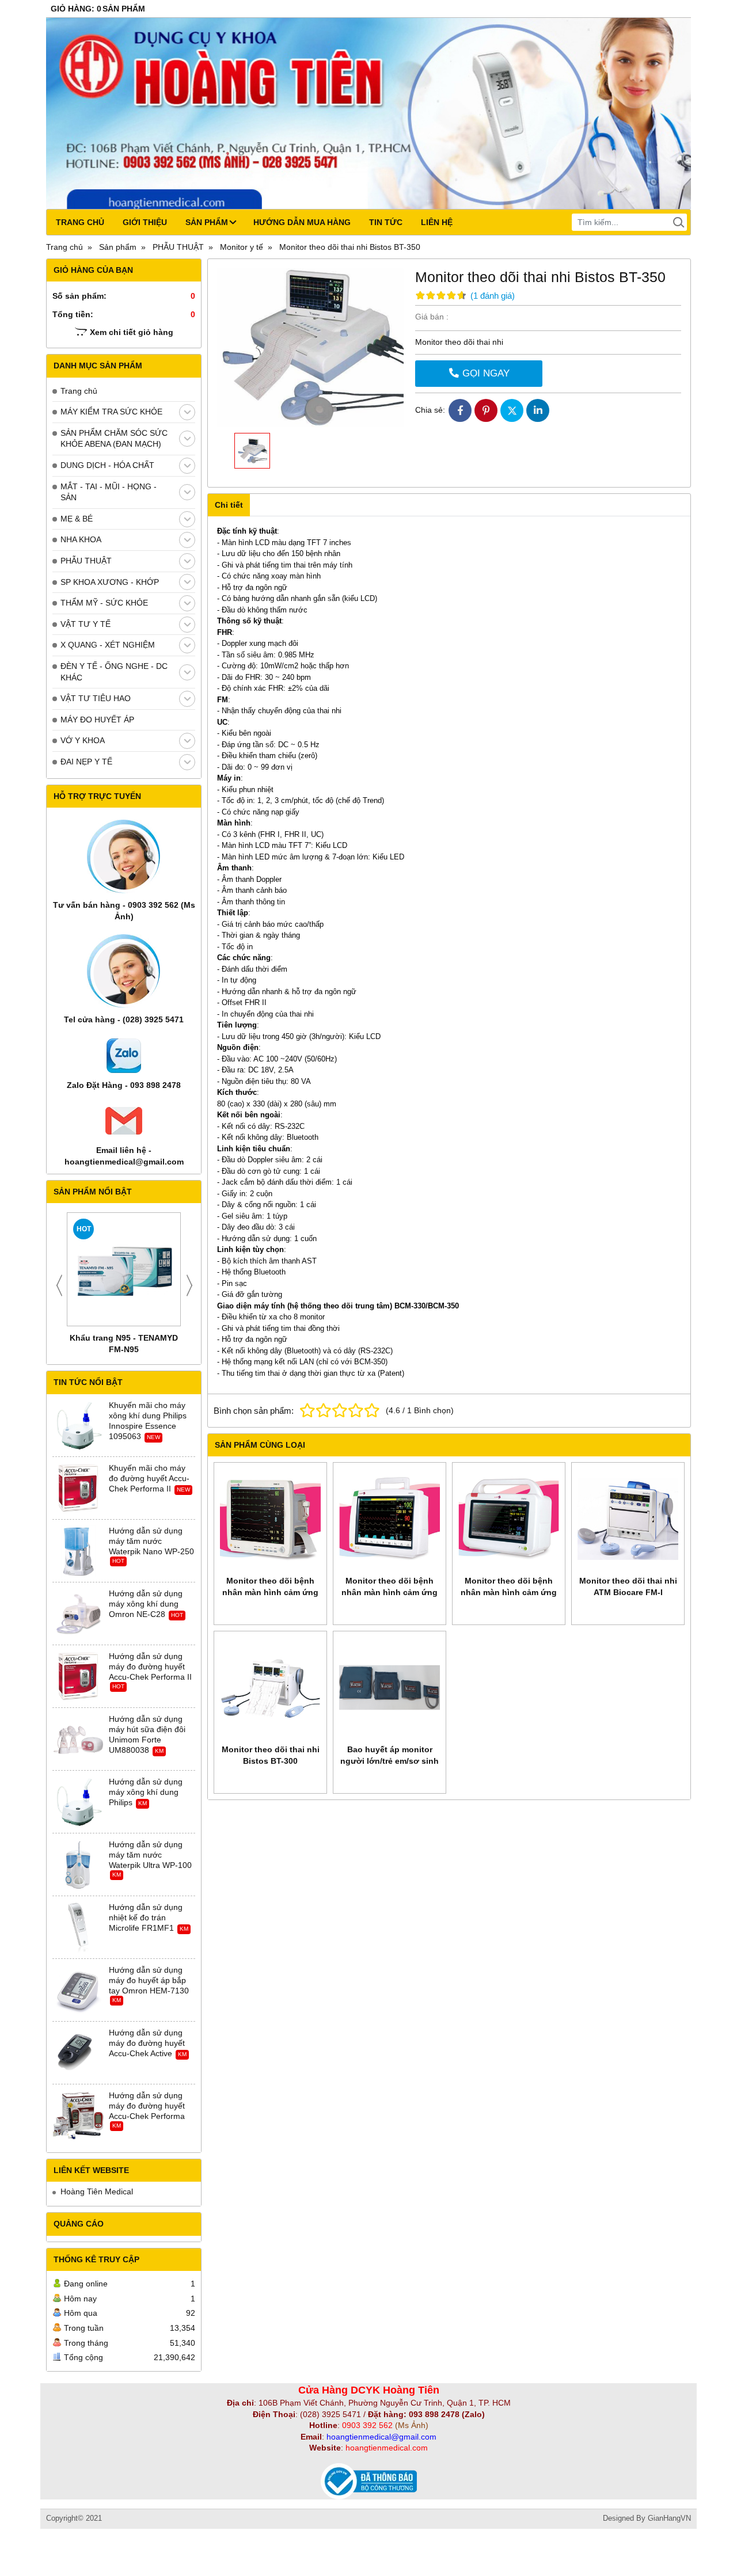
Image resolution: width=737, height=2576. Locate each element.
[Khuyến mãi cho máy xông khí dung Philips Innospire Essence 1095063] (78, 1426)
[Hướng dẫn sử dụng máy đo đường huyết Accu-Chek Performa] (78, 2116)
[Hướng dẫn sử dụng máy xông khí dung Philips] (78, 1802)
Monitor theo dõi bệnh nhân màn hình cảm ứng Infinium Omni (509, 1592)
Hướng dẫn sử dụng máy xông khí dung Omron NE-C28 (146, 1604)
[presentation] (59, 1285)
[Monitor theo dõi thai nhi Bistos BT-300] (270, 1687)
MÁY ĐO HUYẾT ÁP (97, 720)
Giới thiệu (145, 222)
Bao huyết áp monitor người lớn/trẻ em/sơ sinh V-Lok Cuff (390, 1761)
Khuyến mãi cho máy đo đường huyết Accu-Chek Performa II (149, 1478)
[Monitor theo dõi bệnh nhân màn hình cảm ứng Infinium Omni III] (270, 1519)
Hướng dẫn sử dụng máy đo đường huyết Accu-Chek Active (147, 2043)
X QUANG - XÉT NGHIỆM (108, 645)
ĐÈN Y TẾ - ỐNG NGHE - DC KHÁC (114, 672)
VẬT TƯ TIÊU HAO (96, 698)
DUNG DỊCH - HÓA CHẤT (107, 465)
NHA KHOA (81, 539)
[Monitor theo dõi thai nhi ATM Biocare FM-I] (628, 1519)
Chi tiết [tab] (229, 505)
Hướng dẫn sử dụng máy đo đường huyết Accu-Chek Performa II (150, 1666)
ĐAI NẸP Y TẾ (86, 762)
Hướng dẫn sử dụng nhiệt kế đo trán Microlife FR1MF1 (146, 1917)
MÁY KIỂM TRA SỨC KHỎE (111, 412)
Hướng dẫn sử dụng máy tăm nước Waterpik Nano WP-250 (151, 1541)
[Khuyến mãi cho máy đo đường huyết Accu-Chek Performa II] (78, 1489)
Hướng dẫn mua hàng (302, 222)
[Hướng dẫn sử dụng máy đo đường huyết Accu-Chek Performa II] (78, 1677)
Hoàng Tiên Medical (97, 2191)
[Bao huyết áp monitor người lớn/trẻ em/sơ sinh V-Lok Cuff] (390, 1687)
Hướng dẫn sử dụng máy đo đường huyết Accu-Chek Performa (147, 2106)
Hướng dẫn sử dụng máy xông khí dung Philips (146, 1792)
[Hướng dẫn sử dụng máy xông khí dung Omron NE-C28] (78, 1614)
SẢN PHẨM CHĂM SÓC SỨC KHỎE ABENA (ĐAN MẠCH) (114, 439)
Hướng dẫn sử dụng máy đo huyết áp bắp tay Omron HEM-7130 (149, 1980)
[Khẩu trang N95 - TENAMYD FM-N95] (124, 1269)
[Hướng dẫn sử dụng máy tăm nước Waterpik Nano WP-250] (78, 1551)
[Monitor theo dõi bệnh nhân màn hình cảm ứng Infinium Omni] (509, 1519)
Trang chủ (80, 222)
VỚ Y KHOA (83, 740)
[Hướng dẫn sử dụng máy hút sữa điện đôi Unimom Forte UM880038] (78, 1740)
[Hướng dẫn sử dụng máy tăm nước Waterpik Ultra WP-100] (78, 1865)
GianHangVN (669, 2518)
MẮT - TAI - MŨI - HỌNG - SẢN (109, 492)
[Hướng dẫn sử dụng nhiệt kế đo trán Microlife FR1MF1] (78, 1928)
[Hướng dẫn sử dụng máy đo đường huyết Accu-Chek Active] (78, 2053)
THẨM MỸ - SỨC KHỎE (104, 603)
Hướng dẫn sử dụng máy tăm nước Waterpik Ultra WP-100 (150, 1855)
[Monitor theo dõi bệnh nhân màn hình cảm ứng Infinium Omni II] (390, 1519)
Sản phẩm (207, 222)
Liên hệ (437, 222)
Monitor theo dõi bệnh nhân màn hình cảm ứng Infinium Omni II (390, 1592)
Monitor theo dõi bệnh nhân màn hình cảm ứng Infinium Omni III (270, 1592)
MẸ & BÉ (77, 519)
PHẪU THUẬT (86, 561)
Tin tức (386, 222)
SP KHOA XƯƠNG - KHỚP (110, 582)
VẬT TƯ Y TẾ (86, 624)
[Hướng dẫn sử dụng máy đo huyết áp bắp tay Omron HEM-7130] (78, 1991)
